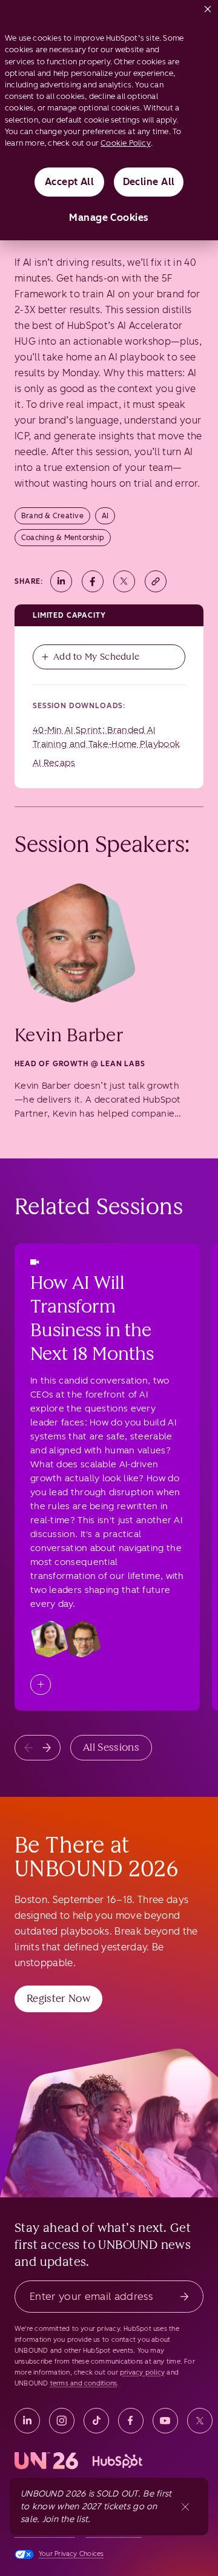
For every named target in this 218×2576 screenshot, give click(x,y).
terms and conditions (84, 2383)
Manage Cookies (109, 218)
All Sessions (111, 1747)
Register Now (58, 1998)
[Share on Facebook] (93, 581)
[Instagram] (62, 2421)
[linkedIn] (27, 2421)
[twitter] (200, 2421)
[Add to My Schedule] (41, 1685)
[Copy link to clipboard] (156, 581)
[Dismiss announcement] (185, 2507)
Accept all (70, 182)
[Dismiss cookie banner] (208, 7)
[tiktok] (96, 2421)
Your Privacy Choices (71, 2554)
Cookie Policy (126, 143)
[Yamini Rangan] (50, 1639)
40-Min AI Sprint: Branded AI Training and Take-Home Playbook (106, 737)
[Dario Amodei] (82, 1639)
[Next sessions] (47, 1748)
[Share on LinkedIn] (61, 581)
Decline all (149, 182)
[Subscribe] (184, 2297)
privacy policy (142, 2372)
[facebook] (131, 2421)
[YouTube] (165, 2421)
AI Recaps (54, 763)
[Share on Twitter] (124, 581)
